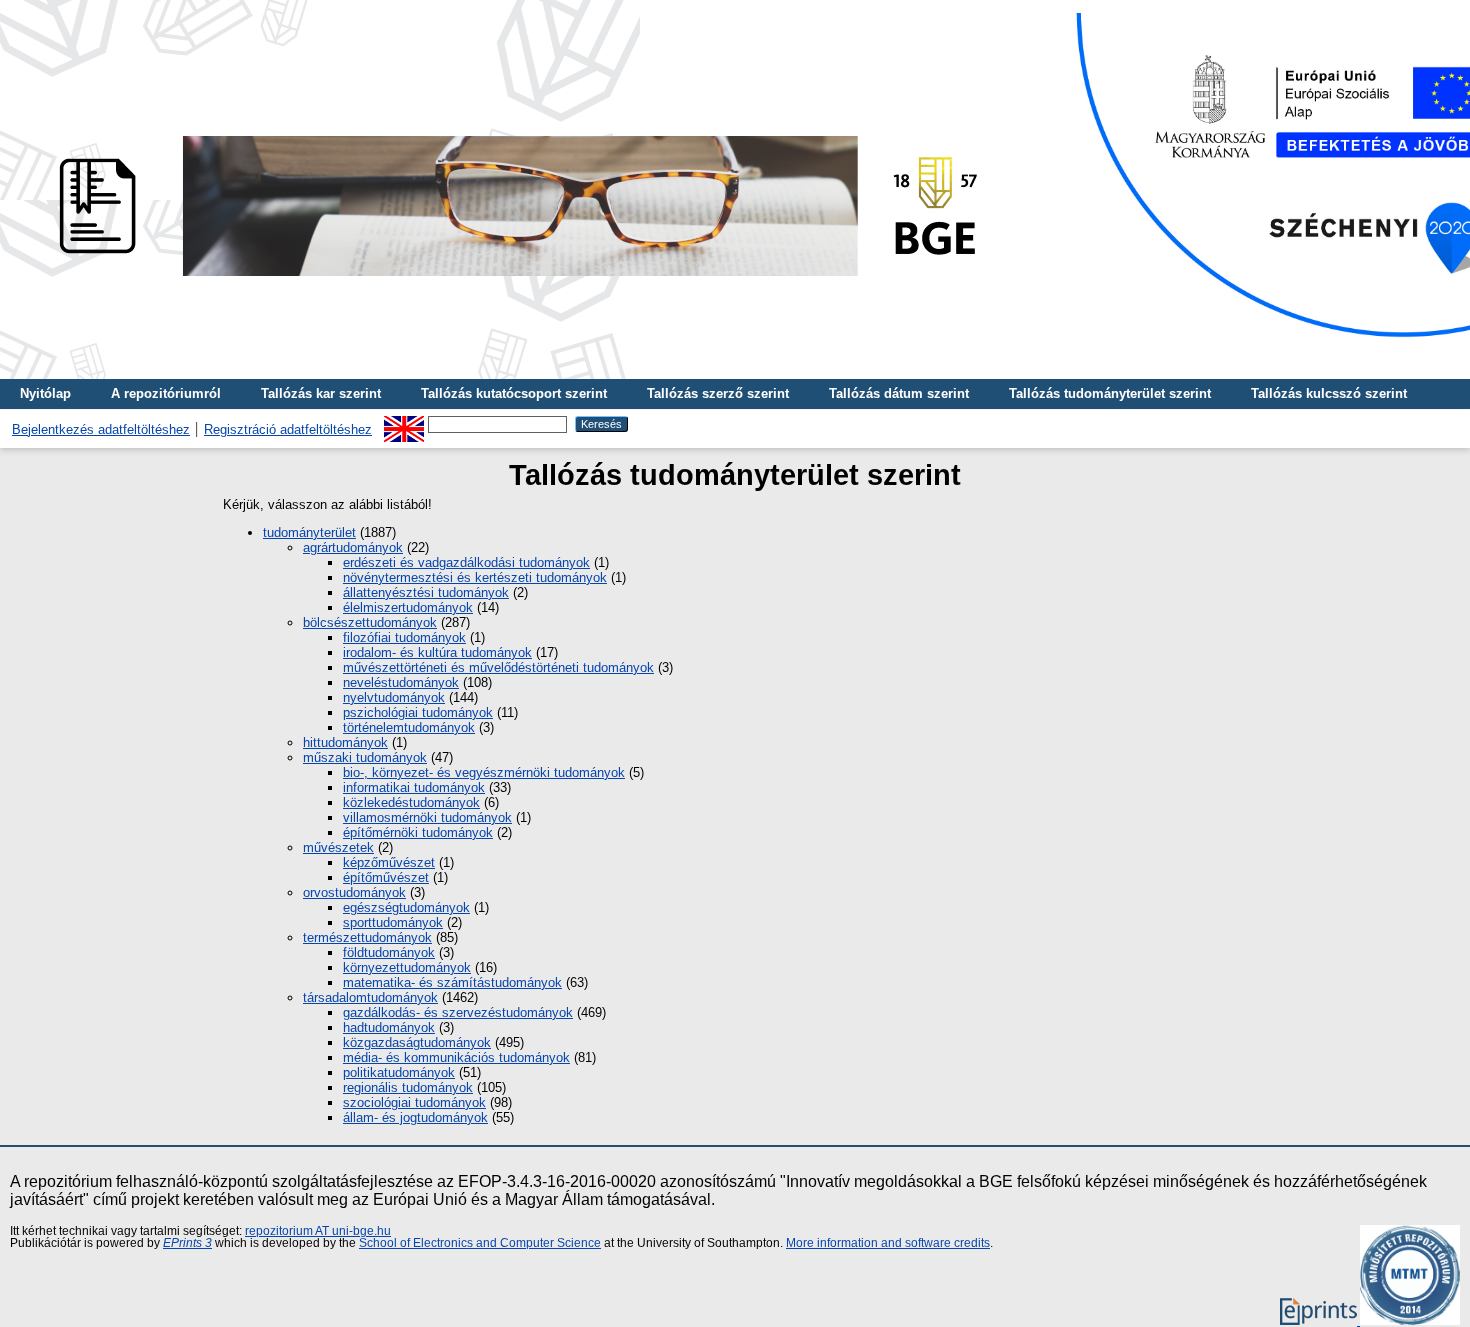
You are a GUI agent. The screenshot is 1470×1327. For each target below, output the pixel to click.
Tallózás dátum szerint (899, 393)
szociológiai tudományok (414, 1102)
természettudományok (367, 937)
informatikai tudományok (414, 787)
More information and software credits (888, 1243)
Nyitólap (45, 393)
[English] (404, 423)
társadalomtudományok (370, 997)
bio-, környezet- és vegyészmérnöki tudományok (484, 772)
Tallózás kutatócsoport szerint (514, 393)
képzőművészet (389, 862)
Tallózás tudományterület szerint (1110, 393)
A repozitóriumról (166, 393)
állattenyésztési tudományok (426, 592)
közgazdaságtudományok (417, 1042)
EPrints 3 (187, 1243)
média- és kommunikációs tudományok (456, 1057)
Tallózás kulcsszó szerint (1329, 393)
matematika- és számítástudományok (452, 982)
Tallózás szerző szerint (718, 393)
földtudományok (389, 952)
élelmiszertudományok (408, 607)
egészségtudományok (406, 907)
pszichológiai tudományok (418, 712)
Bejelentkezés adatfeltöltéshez (101, 429)
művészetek (338, 847)
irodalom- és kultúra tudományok (437, 652)
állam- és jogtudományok (415, 1117)
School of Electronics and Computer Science (480, 1243)
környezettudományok (407, 967)
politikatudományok (399, 1072)
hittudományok (345, 742)
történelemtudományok (409, 727)
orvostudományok (354, 892)
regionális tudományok (408, 1087)
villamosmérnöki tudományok (427, 817)
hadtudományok (389, 1027)
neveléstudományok (401, 682)
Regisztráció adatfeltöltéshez (288, 429)
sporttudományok (393, 922)
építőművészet (386, 877)
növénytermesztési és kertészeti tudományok (475, 577)
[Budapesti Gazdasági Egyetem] (511, 281)
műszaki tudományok (365, 757)
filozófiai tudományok (404, 637)
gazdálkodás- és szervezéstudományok (458, 1012)
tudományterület (309, 532)
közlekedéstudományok (411, 802)
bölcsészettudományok (370, 622)
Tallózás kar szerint (321, 393)
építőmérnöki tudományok (418, 832)
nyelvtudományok (394, 697)
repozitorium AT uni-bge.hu (318, 1231)
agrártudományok (353, 547)
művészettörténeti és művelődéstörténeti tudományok (498, 667)
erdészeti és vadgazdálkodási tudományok (466, 562)
